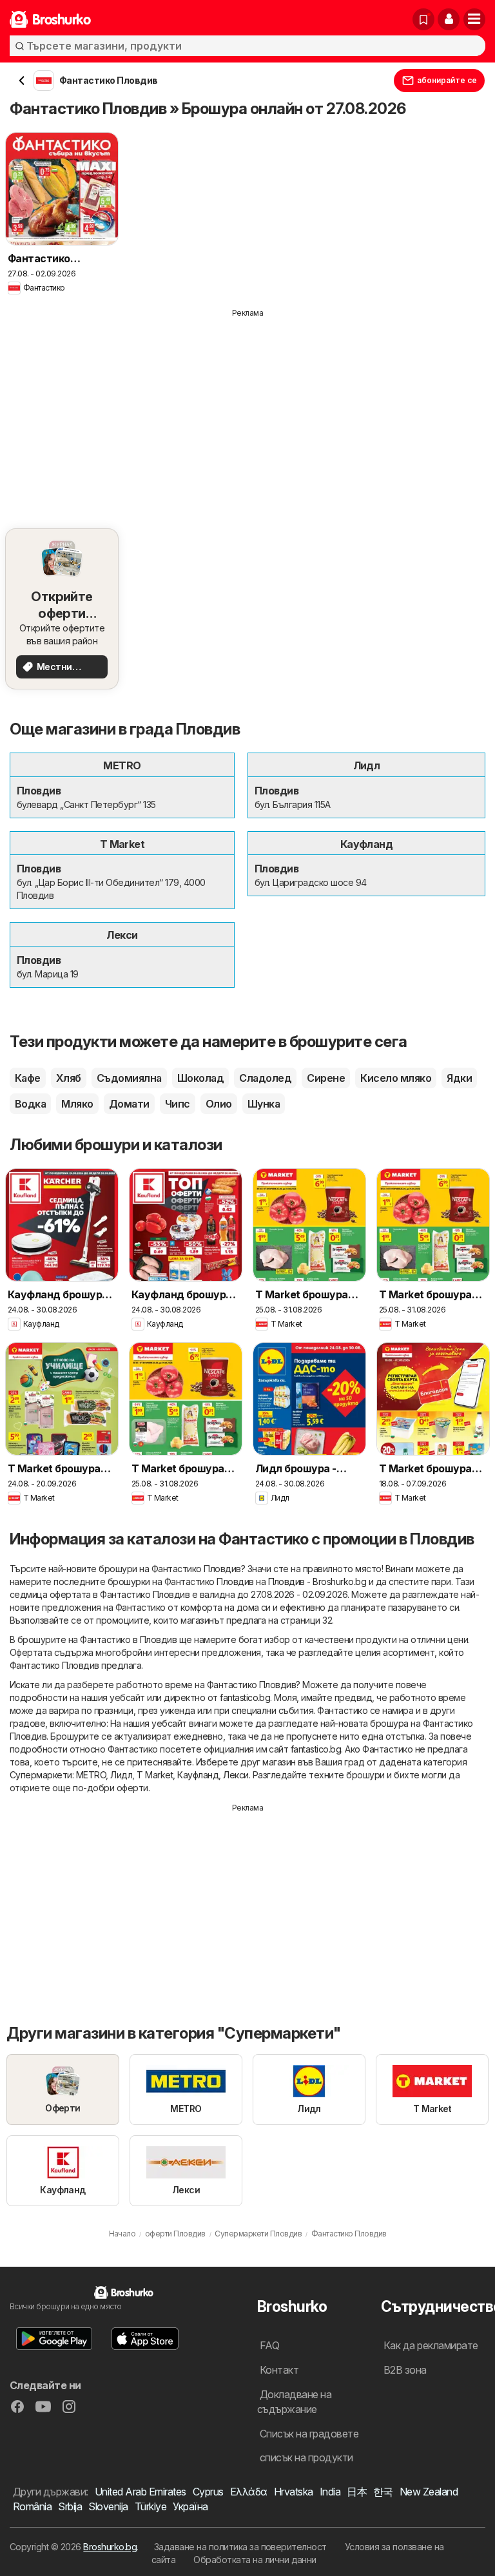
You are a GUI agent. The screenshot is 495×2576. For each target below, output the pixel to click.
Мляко (77, 1104)
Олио (219, 1104)
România (32, 2506)
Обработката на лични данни (255, 2560)
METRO (91, 1775)
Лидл (121, 1775)
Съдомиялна (129, 1078)
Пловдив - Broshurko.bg (317, 1581)
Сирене (326, 1078)
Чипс (178, 1104)
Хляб (69, 1078)
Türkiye (150, 2506)
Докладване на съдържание (294, 2402)
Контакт (279, 2370)
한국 (383, 2492)
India (330, 2492)
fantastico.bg (245, 1697)
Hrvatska (294, 2492)
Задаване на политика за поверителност (240, 2547)
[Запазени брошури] (423, 19)
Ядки (459, 1078)
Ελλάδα (249, 2492)
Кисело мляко (396, 1078)
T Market (155, 1775)
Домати (129, 1104)
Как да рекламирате (431, 2345)
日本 (357, 2492)
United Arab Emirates (141, 2492)
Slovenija (108, 2506)
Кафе (28, 1078)
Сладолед (265, 1078)
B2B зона (405, 2370)
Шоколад (200, 1078)
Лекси (236, 1775)
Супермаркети (41, 1775)
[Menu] (474, 19)
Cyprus (208, 2492)
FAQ (269, 2345)
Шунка (264, 1104)
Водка (30, 1104)
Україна (190, 2506)
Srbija (70, 2506)
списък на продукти (306, 2457)
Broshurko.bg (110, 2547)
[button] (449, 19)
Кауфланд (198, 1775)
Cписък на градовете (309, 2434)
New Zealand (429, 2492)
